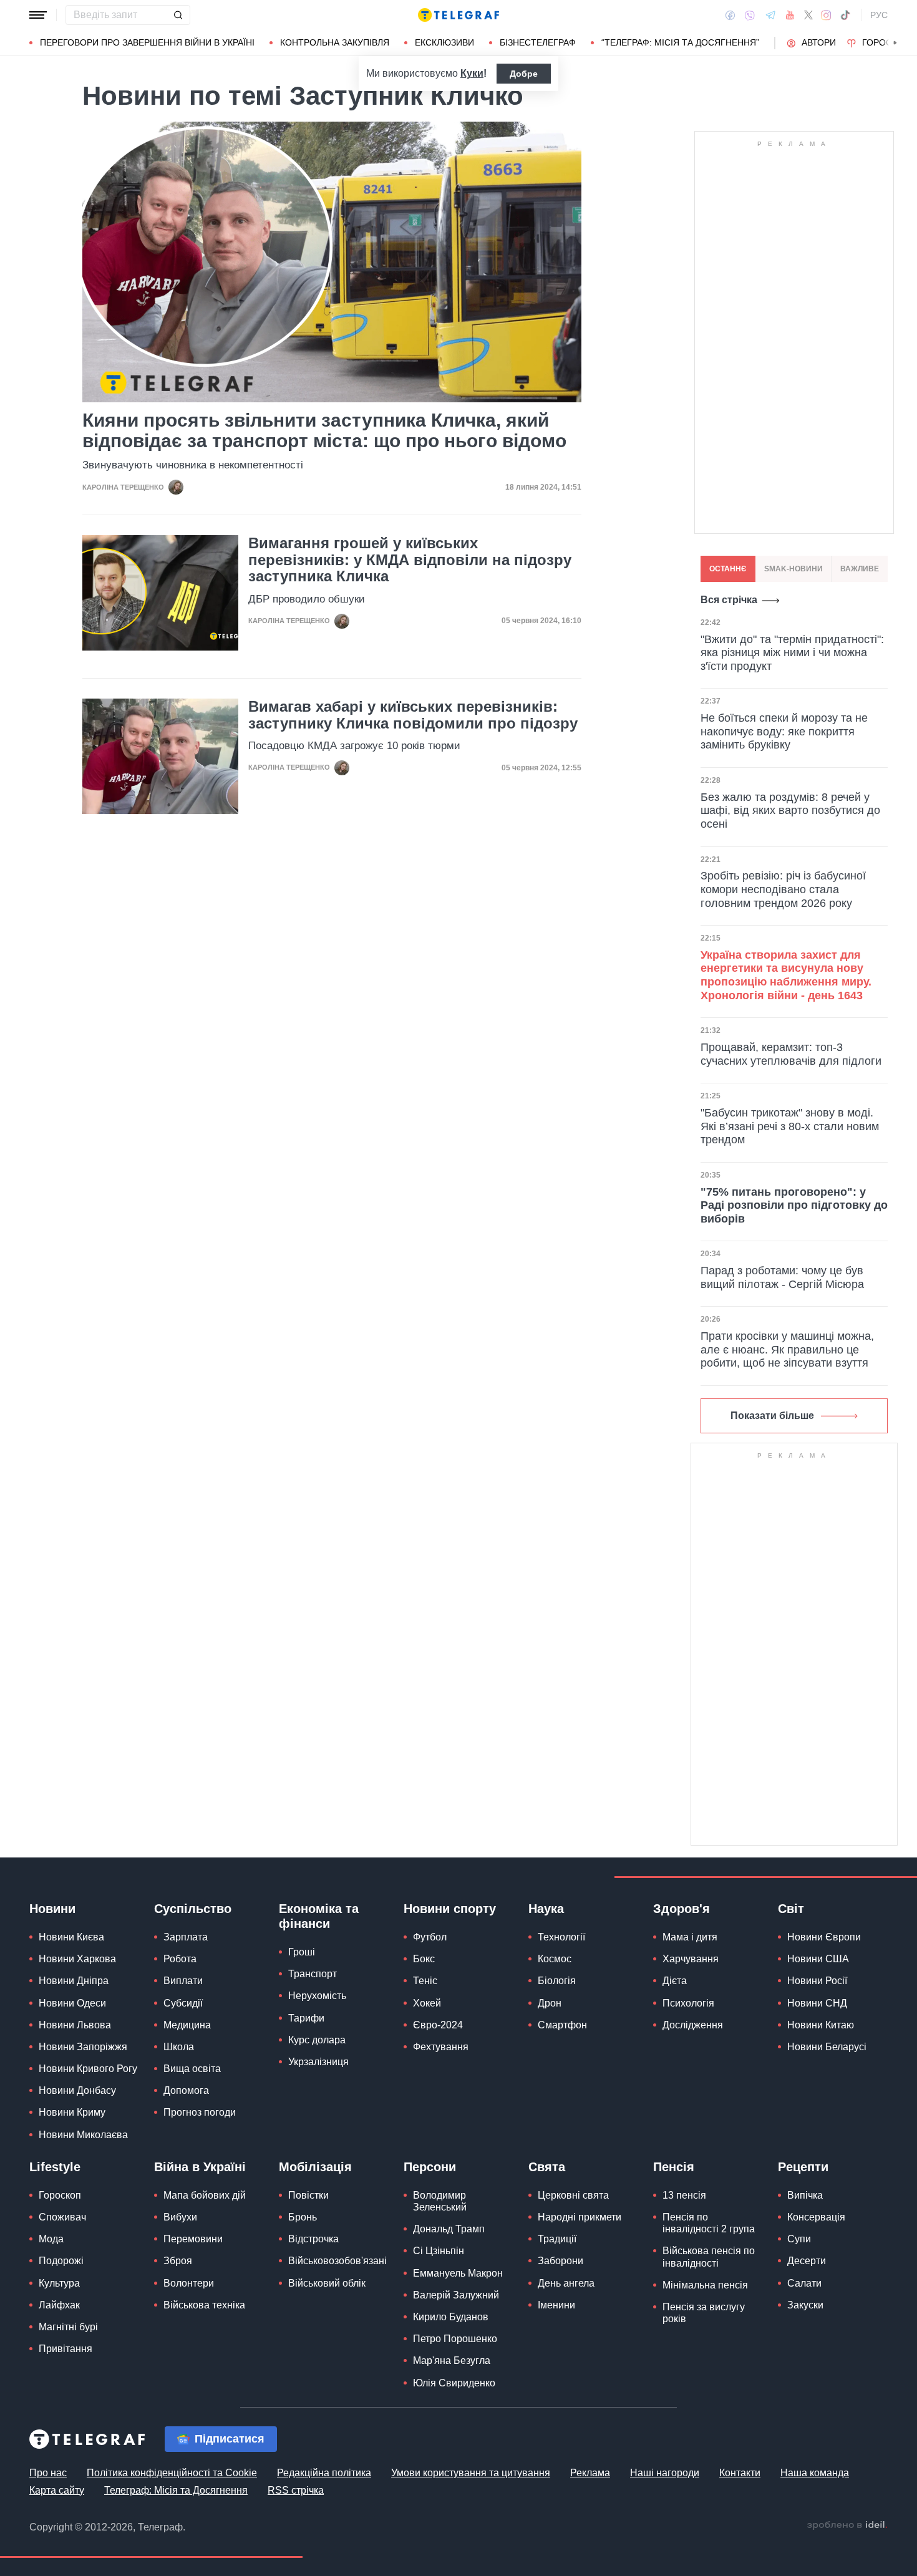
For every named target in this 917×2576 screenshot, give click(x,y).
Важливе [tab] (860, 569)
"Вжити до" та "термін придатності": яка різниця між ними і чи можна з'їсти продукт (792, 653)
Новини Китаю (821, 2025)
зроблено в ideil (847, 2525)
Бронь (303, 2217)
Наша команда (815, 2473)
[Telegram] (770, 15)
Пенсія (674, 2167)
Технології (561, 1937)
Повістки (308, 2195)
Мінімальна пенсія (705, 2285)
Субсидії (183, 2003)
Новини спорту (450, 1909)
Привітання (65, 2349)
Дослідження (693, 2025)
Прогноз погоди (200, 2112)
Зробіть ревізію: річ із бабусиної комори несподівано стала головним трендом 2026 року (783, 889)
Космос (555, 1959)
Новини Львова (75, 2025)
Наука (546, 1909)
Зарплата (186, 1937)
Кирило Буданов (451, 2317)
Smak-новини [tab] (793, 569)
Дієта (675, 1981)
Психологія (688, 2003)
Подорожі (61, 2261)
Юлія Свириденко (454, 2383)
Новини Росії (817, 1981)
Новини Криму (72, 2112)
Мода (51, 2239)
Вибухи (180, 2217)
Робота (180, 1959)
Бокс (424, 1959)
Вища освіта (192, 2069)
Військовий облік (327, 2283)
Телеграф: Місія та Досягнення (176, 2490)
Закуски (805, 2305)
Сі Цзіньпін (439, 2251)
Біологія (557, 1981)
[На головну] (458, 15)
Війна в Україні (200, 2167)
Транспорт (313, 1974)
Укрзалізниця (318, 2062)
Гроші (302, 1952)
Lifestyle (55, 2167)
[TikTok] (845, 15)
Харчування (691, 1959)
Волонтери (189, 2283)
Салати (804, 2283)
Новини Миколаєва (83, 2135)
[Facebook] (730, 15)
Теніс (425, 1981)
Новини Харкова (77, 1959)
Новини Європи (824, 1937)
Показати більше (772, 1416)
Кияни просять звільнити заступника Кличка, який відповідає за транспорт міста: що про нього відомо (324, 430)
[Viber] (750, 15)
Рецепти (803, 2167)
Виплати (183, 1981)
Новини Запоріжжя (83, 2047)
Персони (430, 2167)
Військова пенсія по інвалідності (709, 2257)
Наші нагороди (665, 2473)
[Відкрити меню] (38, 15)
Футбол (430, 1937)
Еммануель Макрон (458, 2273)
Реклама (590, 2473)
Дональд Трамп (449, 2229)
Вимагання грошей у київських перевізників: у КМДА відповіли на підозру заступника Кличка (410, 560)
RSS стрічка (296, 2490)
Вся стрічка (729, 600)
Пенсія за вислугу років (704, 2313)
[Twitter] (808, 15)
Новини (52, 1909)
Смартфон (562, 2025)
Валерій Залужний (456, 2295)
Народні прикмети (580, 2217)
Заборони (560, 2261)
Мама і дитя (690, 1937)
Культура (59, 2283)
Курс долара (317, 2040)
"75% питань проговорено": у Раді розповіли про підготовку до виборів (794, 1205)
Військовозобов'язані (337, 2261)
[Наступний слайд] (895, 43)
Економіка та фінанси (319, 1916)
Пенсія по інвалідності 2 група (709, 2223)
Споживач (62, 2217)
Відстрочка (313, 2239)
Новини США (818, 1959)
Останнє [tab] (728, 569)
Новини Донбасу (77, 2090)
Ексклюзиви (444, 42)
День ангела (566, 2283)
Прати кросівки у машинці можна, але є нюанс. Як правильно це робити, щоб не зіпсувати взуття (787, 1349)
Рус (879, 15)
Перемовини (193, 2239)
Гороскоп (886, 42)
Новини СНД (817, 2003)
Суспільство (193, 1909)
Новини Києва (71, 1937)
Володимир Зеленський (440, 2201)
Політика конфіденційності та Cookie (172, 2473)
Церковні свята (573, 2195)
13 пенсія (684, 2195)
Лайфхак (59, 2305)
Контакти (740, 2473)
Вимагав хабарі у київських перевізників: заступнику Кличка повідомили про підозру (413, 715)
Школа (179, 2047)
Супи (799, 2239)
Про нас (48, 2473)
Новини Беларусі (827, 2047)
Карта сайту (57, 2490)
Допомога (186, 2090)
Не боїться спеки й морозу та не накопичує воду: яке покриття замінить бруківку (784, 731)
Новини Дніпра (74, 1981)
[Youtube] (790, 15)
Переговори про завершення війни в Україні (147, 42)
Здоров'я (682, 1909)
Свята (547, 2167)
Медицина (187, 2025)
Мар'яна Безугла (452, 2361)
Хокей (427, 2003)
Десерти (807, 2261)
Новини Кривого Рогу (88, 2069)
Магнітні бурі (68, 2327)
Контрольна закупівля (335, 42)
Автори (819, 42)
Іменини (556, 2305)
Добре (524, 74)
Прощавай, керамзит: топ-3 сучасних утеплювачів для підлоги (791, 1054)
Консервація (816, 2217)
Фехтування (441, 2047)
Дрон (550, 2003)
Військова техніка (204, 2305)
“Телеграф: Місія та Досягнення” (680, 42)
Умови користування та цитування (471, 2473)
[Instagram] (826, 15)
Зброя (178, 2261)
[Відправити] (178, 15)
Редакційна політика (324, 2473)
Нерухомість (317, 1996)
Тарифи (306, 2018)
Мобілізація (315, 2167)
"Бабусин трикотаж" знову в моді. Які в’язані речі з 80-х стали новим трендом (790, 1126)
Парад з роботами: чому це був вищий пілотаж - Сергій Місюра (782, 1277)
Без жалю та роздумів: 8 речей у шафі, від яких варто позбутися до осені (790, 811)
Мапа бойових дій (205, 2195)
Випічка (805, 2195)
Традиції (557, 2239)
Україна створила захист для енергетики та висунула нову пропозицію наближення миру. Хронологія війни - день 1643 (786, 975)
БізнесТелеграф (538, 42)
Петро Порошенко (455, 2339)
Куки (472, 73)
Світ (791, 1909)
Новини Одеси (72, 2003)
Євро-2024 (438, 2025)
